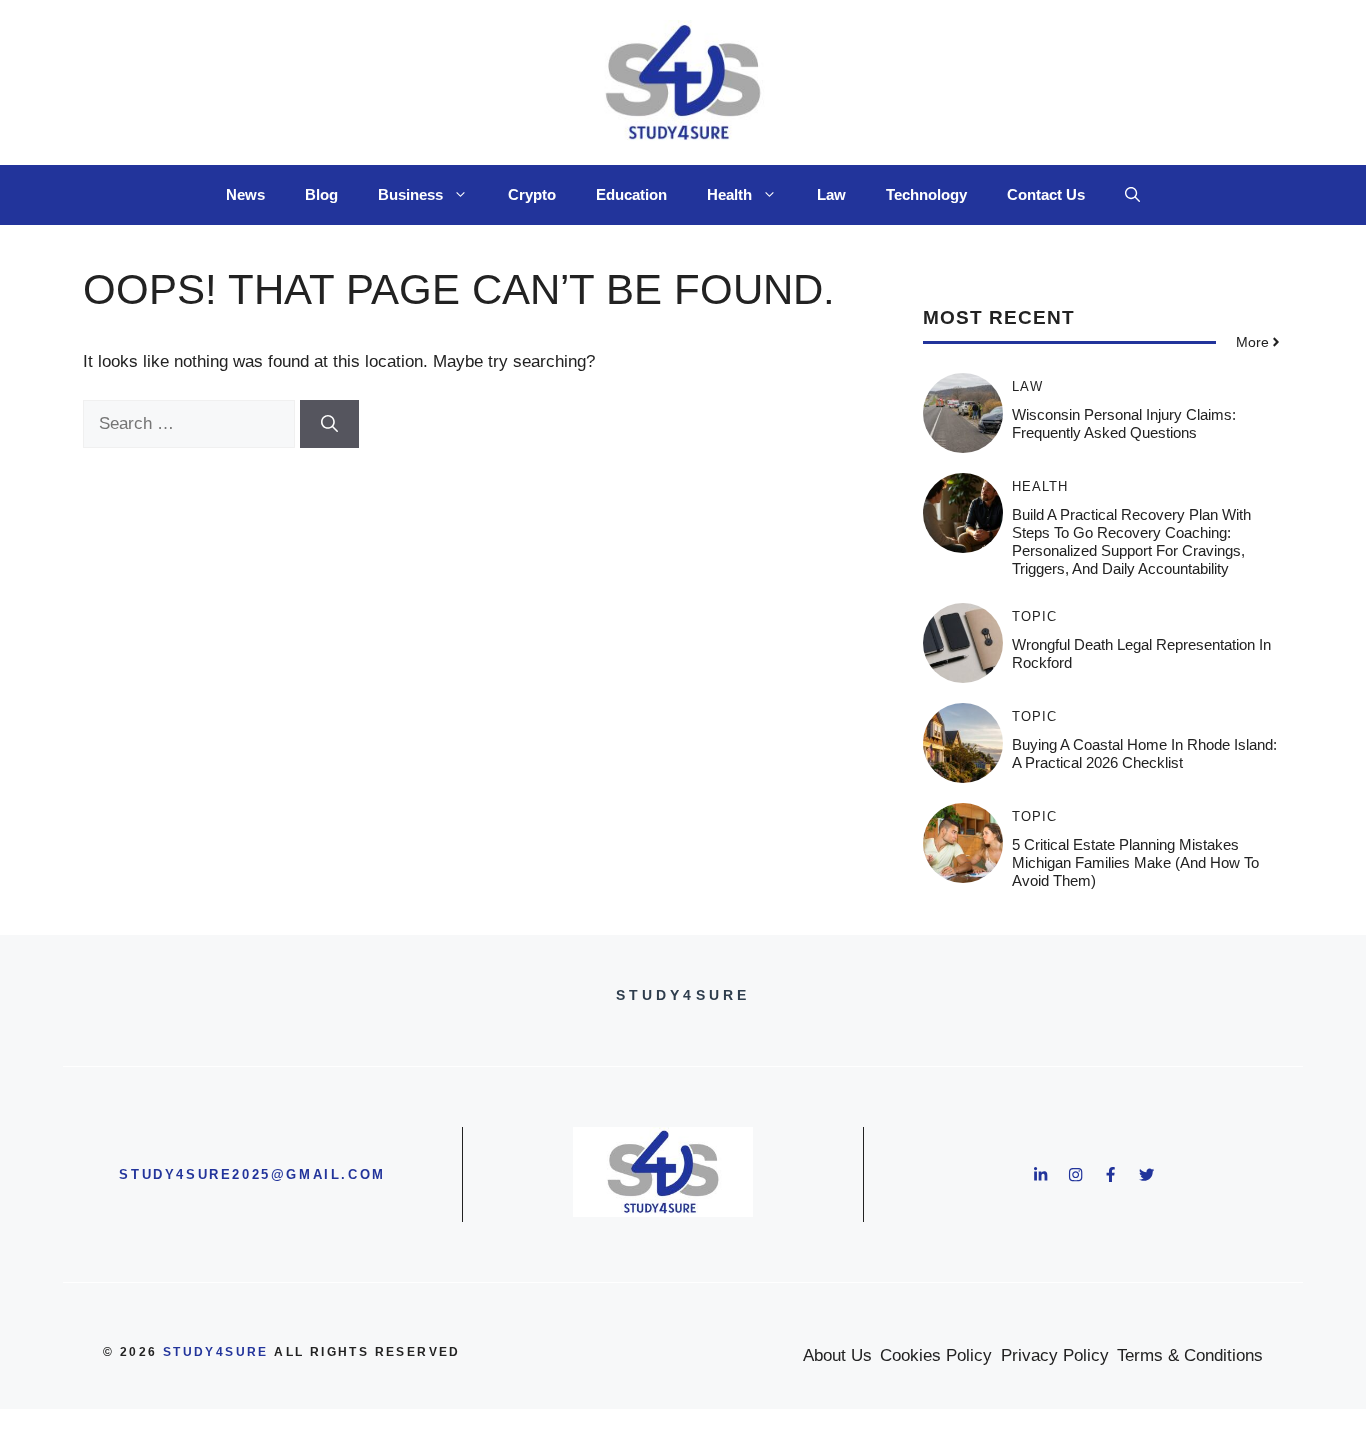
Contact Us (1046, 194)
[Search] (329, 424)
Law (831, 194)
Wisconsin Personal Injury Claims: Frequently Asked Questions (1124, 423)
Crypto (532, 194)
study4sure (216, 1352)
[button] (1132, 195)
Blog (321, 194)
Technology (926, 194)
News (245, 194)
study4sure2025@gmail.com (252, 1174)
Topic (1034, 616)
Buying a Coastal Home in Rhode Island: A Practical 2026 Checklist (1144, 753)
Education (631, 194)
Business (410, 194)
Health (729, 194)
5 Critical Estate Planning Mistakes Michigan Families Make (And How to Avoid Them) (1135, 862)
